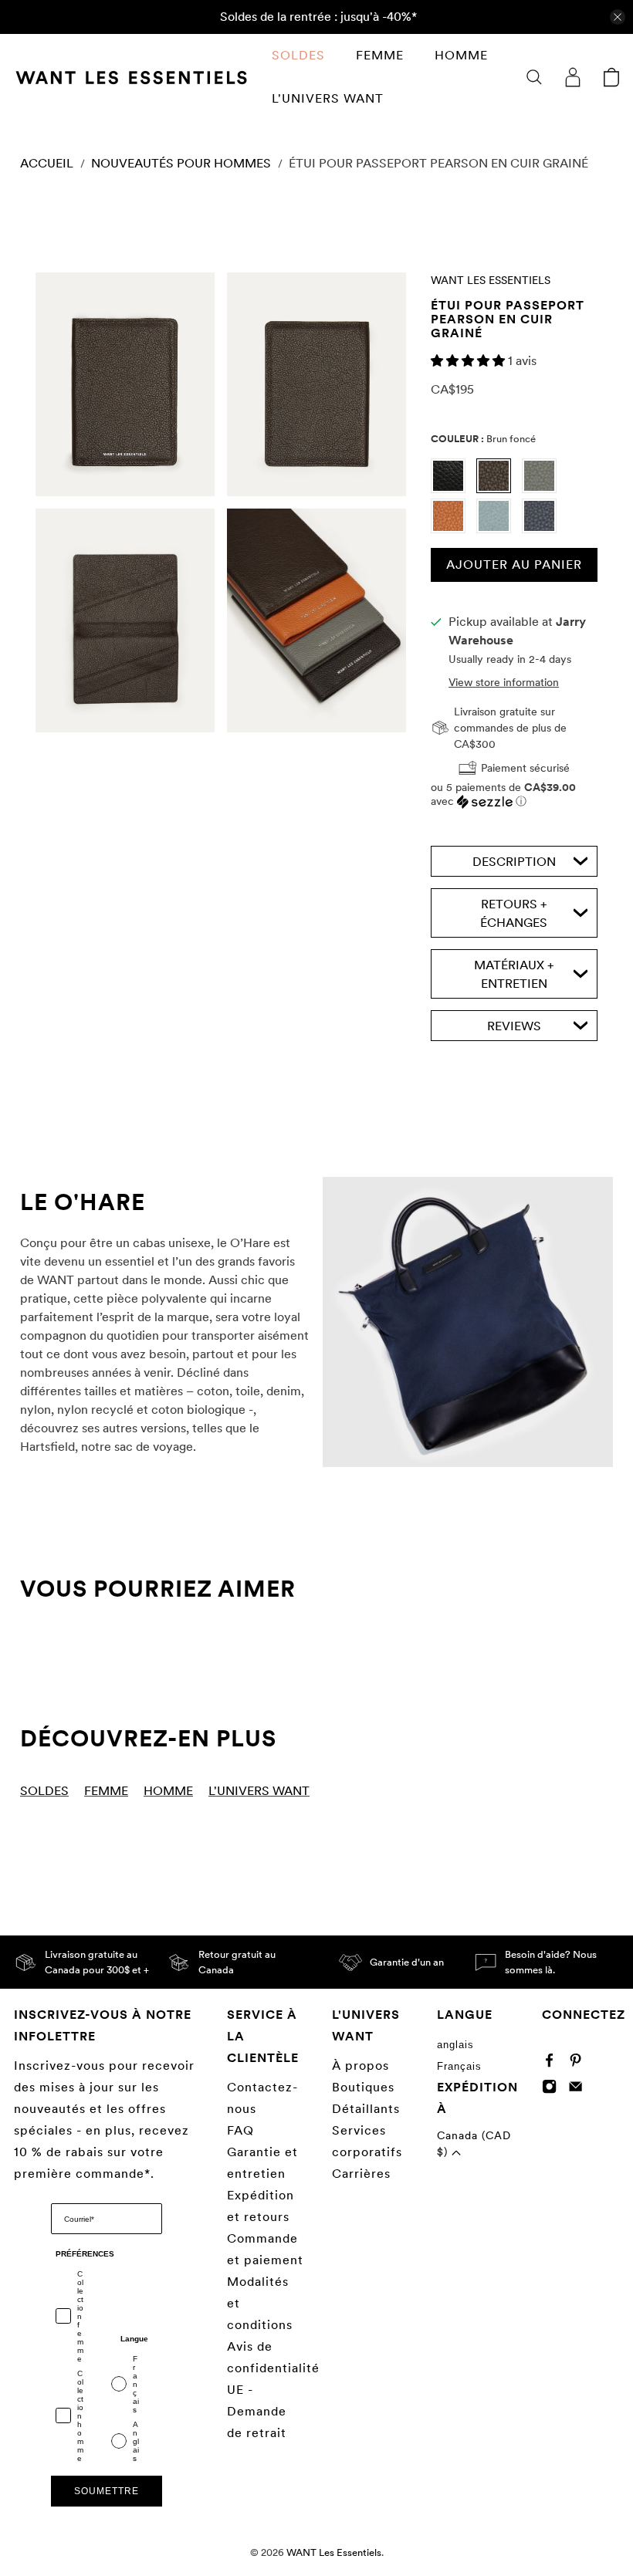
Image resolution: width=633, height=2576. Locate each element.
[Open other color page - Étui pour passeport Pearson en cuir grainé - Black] (454, 489)
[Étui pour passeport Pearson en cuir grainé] (125, 384)
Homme (461, 55)
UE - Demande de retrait (257, 2411)
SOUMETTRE (107, 2491)
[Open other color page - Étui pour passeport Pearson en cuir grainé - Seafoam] (499, 529)
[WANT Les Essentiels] (131, 78)
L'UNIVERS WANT (328, 98)
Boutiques (363, 2087)
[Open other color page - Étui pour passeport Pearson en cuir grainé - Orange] (454, 529)
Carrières (361, 2174)
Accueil (47, 164)
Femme (380, 55)
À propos (361, 2066)
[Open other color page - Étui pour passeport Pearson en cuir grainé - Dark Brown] (499, 489)
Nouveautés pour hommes (181, 164)
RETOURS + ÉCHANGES (514, 913)
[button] (469, 361)
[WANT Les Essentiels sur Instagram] (553, 2089)
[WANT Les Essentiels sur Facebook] (553, 2064)
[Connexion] (573, 77)
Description (514, 862)
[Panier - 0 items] (611, 77)
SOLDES (298, 55)
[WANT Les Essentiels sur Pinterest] (579, 2064)
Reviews (514, 1026)
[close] (618, 17)
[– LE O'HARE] (468, 1322)
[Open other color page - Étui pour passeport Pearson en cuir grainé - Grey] (543, 489)
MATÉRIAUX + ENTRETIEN (514, 974)
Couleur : (483, 439)
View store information (504, 682)
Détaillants (366, 2109)
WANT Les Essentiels (491, 280)
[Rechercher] (534, 77)
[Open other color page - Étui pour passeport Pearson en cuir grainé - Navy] (543, 529)
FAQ (240, 2130)
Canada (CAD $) (474, 2143)
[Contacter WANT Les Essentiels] (579, 2089)
